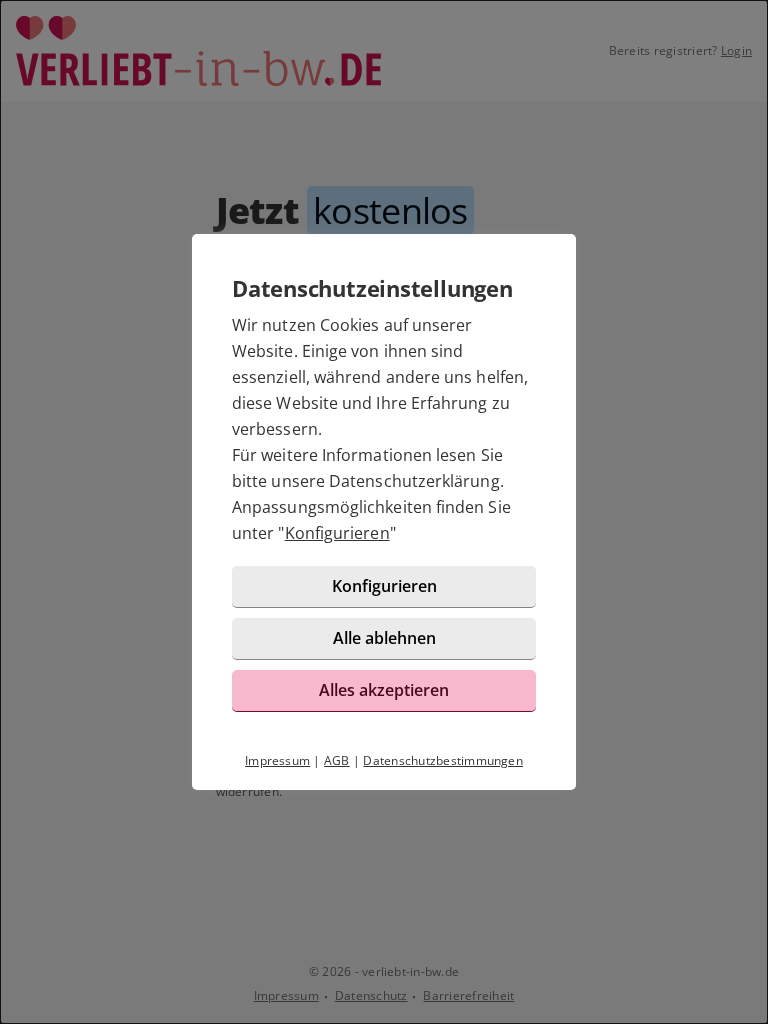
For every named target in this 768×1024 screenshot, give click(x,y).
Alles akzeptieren (384, 690)
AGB (337, 760)
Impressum (277, 760)
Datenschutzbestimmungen (443, 760)
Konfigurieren (337, 533)
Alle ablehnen (384, 638)
